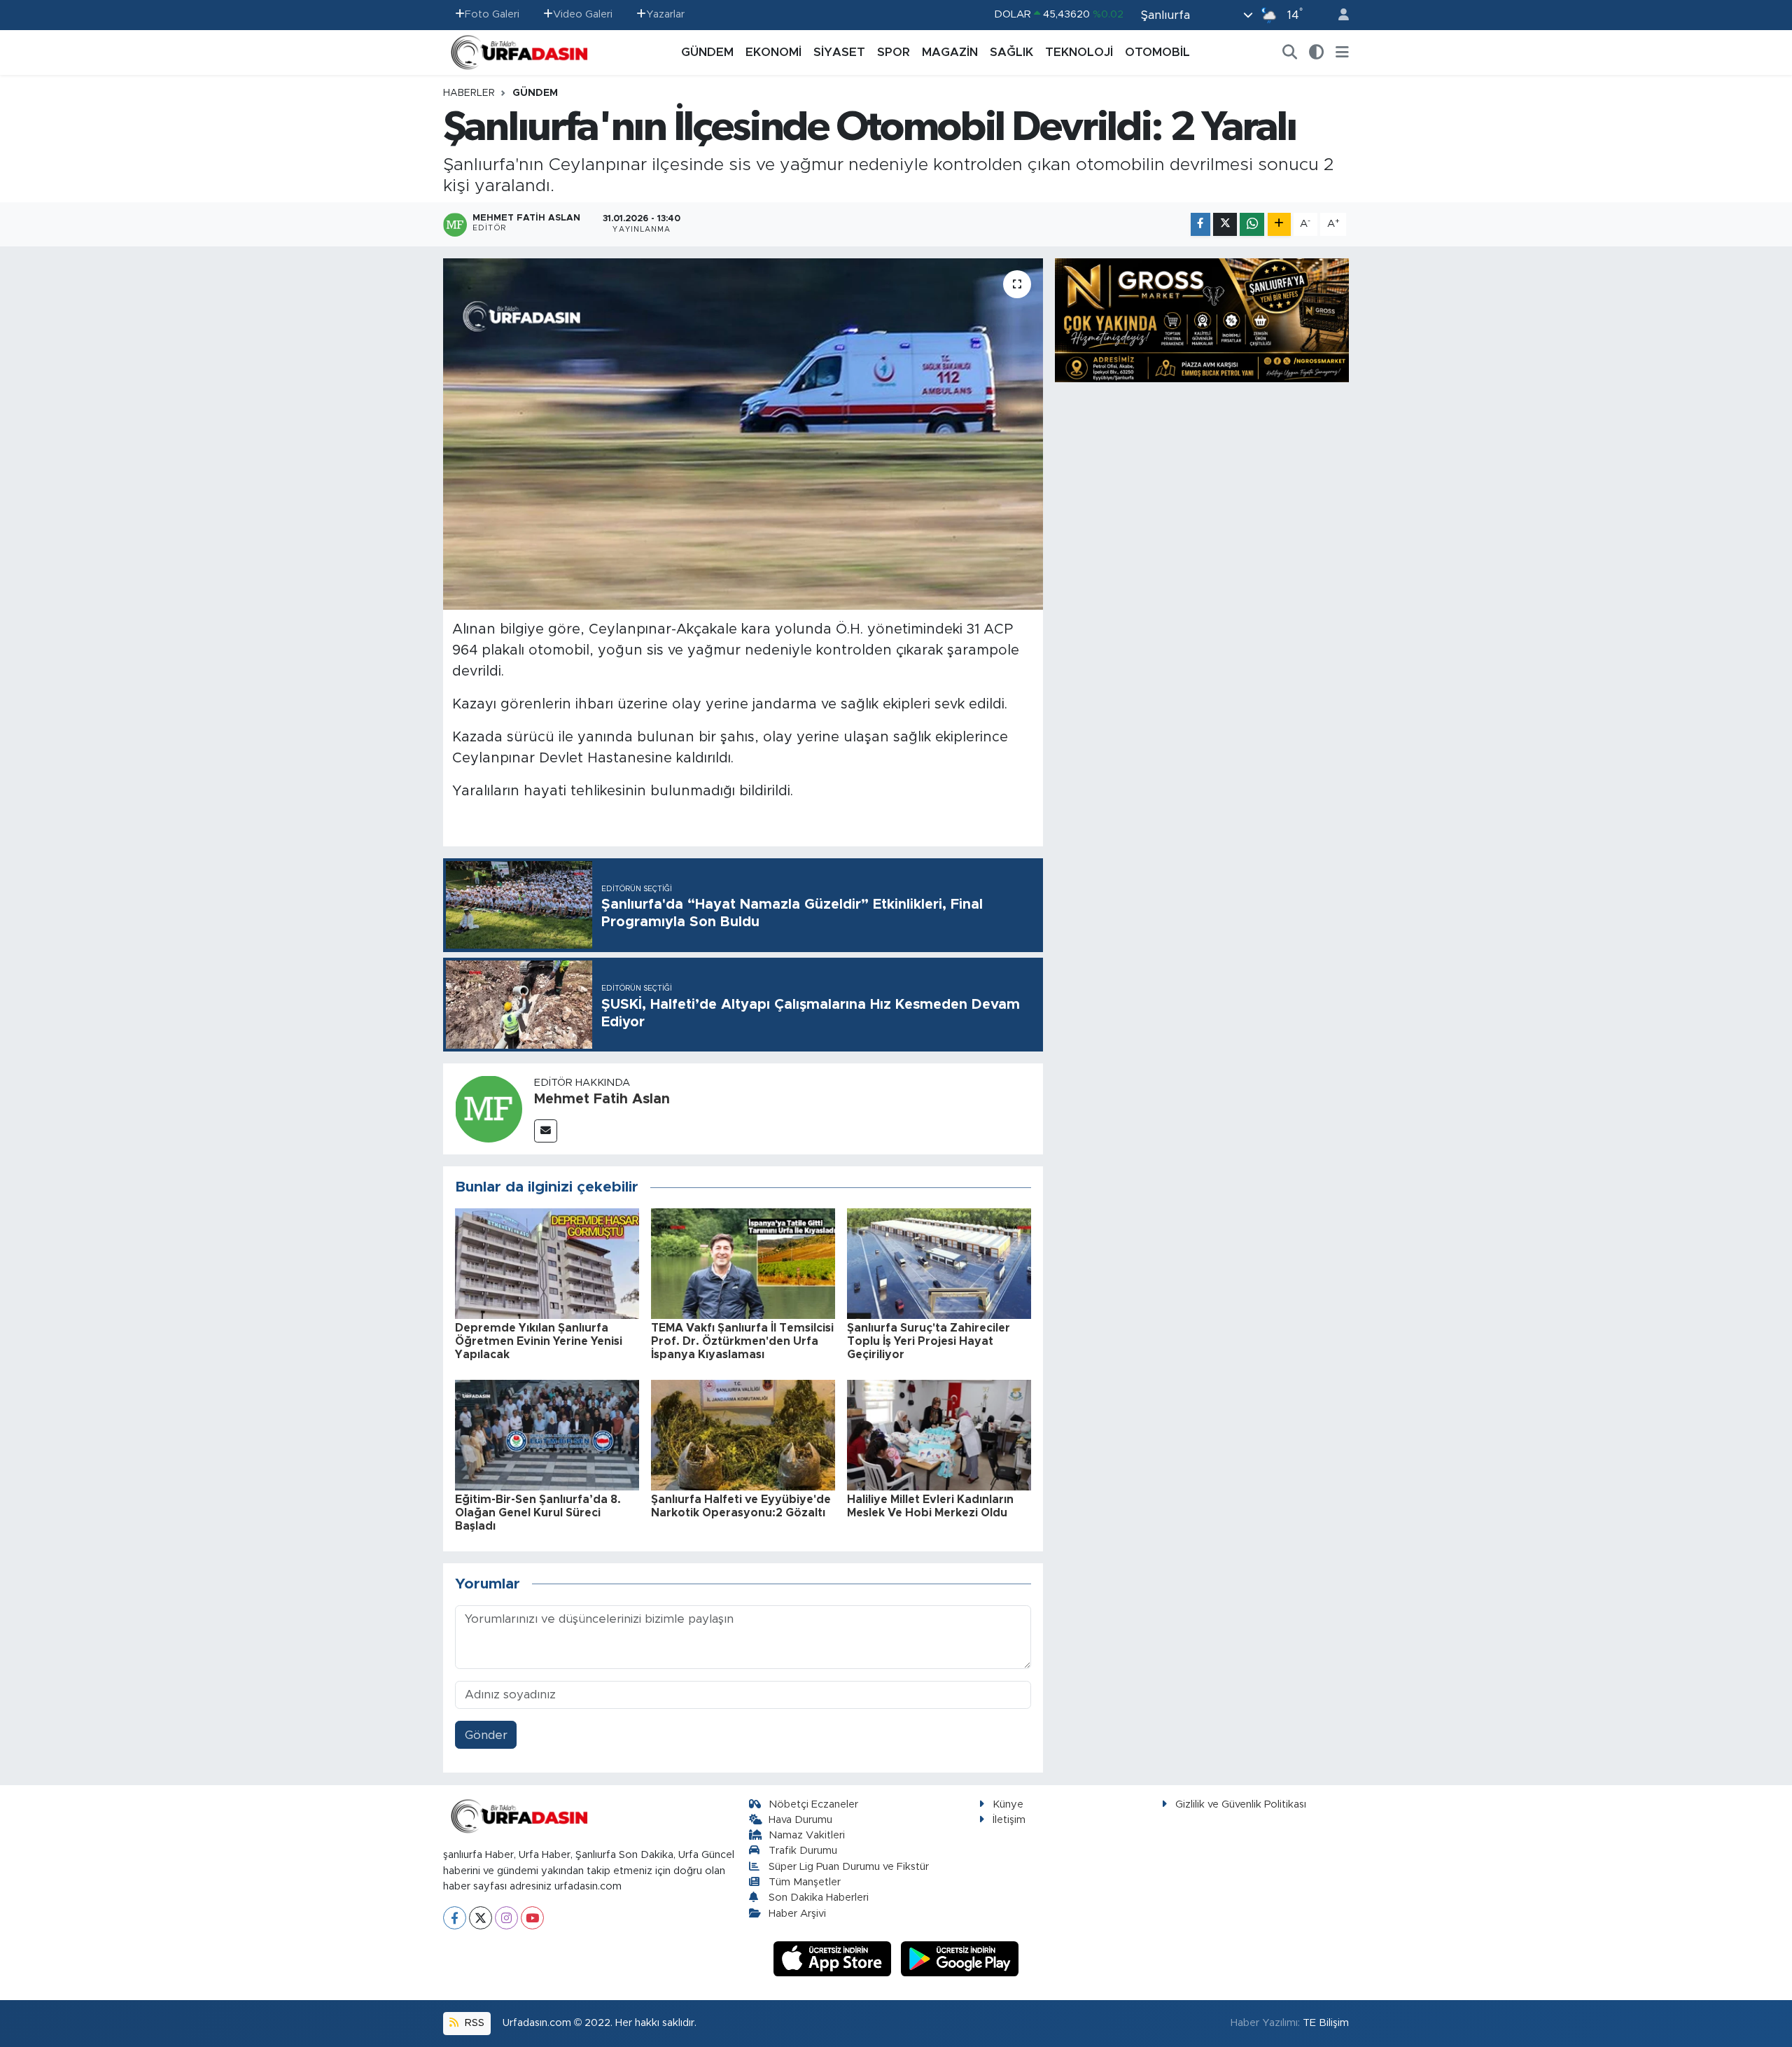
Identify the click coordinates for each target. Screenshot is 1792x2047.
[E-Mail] (546, 1131)
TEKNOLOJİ (1079, 52)
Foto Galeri (492, 14)
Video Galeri (583, 14)
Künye (1008, 1804)
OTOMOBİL (1157, 52)
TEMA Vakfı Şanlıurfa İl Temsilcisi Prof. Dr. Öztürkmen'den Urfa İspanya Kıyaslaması (742, 1341)
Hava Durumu (800, 1820)
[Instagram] (506, 1918)
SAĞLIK (1011, 52)
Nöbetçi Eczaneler (813, 1804)
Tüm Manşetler (805, 1882)
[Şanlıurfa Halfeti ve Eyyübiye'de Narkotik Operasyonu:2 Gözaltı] (743, 1434)
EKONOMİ (773, 52)
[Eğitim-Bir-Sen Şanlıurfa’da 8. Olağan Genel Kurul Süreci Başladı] (547, 1434)
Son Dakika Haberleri (819, 1898)
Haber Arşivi (797, 1914)
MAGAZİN (950, 52)
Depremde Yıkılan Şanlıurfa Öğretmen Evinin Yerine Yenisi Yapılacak (539, 1341)
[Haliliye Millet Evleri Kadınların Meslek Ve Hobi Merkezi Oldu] (939, 1434)
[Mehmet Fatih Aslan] (489, 1108)
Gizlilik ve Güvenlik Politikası (1241, 1804)
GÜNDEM (707, 52)
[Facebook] (455, 1918)
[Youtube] (532, 1918)
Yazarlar (665, 14)
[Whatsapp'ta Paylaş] (1252, 224)
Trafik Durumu (803, 1851)
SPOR (894, 52)
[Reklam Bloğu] (1202, 320)
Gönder (486, 1735)
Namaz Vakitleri (807, 1835)
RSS (473, 2023)
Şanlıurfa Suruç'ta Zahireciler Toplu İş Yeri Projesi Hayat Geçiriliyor (929, 1341)
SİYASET (839, 52)
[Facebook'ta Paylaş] (1200, 224)
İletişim (1009, 1820)
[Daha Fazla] (1279, 224)
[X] (481, 1918)
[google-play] (960, 1958)
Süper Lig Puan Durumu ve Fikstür (849, 1867)
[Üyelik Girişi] (1338, 15)
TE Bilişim (1326, 2023)
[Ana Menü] (1342, 53)
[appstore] (834, 1958)
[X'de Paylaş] (1225, 224)
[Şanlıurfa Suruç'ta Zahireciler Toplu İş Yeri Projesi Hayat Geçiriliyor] (939, 1263)
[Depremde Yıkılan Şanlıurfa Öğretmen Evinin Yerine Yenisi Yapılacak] (547, 1263)
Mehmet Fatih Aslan (602, 1099)
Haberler (469, 93)
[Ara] (1290, 53)
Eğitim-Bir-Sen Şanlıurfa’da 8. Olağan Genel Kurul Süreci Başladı (538, 1513)
